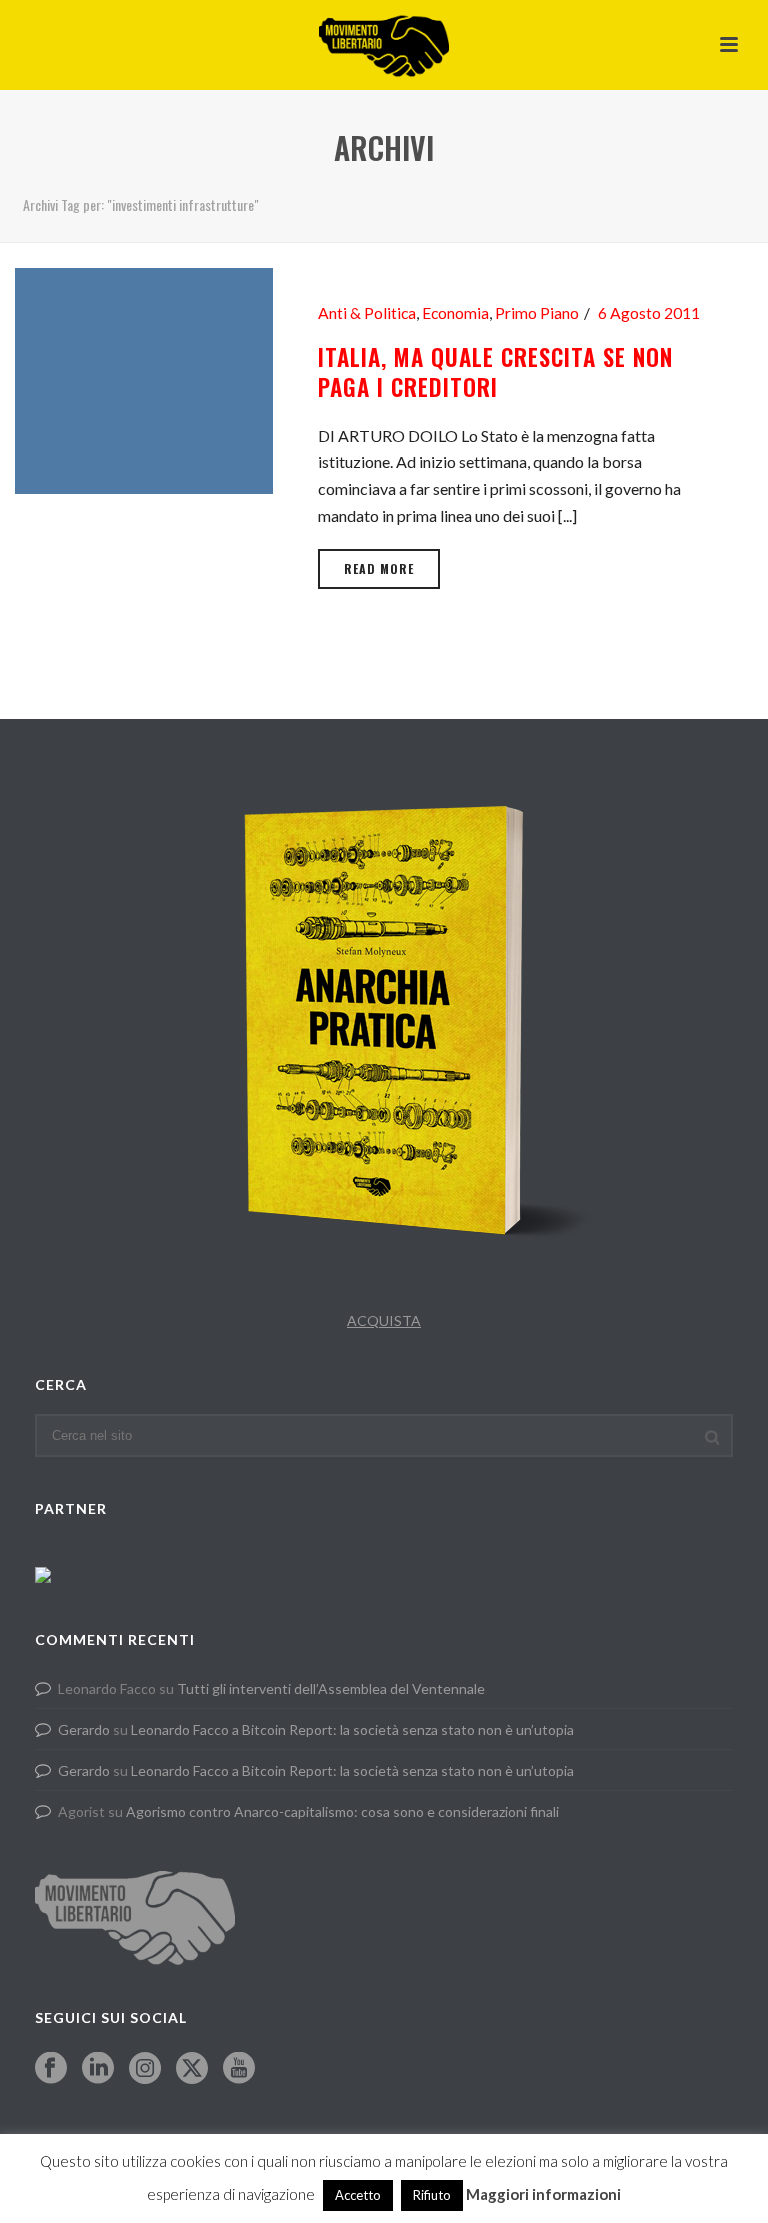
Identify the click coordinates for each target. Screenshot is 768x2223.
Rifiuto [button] (432, 2195)
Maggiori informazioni (543, 2194)
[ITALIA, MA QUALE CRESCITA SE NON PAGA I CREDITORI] (144, 378)
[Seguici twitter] (192, 2069)
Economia (455, 313)
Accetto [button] (358, 2195)
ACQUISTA (384, 1320)
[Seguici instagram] (145, 2069)
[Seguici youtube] (239, 2069)
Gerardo (84, 1729)
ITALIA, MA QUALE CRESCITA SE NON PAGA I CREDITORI (495, 372)
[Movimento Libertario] (384, 45)
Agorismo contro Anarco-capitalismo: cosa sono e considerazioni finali (342, 1811)
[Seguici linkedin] (98, 2069)
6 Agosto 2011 (649, 313)
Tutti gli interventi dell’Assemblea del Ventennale (331, 1688)
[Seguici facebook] (51, 2069)
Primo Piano (537, 313)
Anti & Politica (367, 313)
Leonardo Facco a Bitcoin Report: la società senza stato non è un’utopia (352, 1729)
